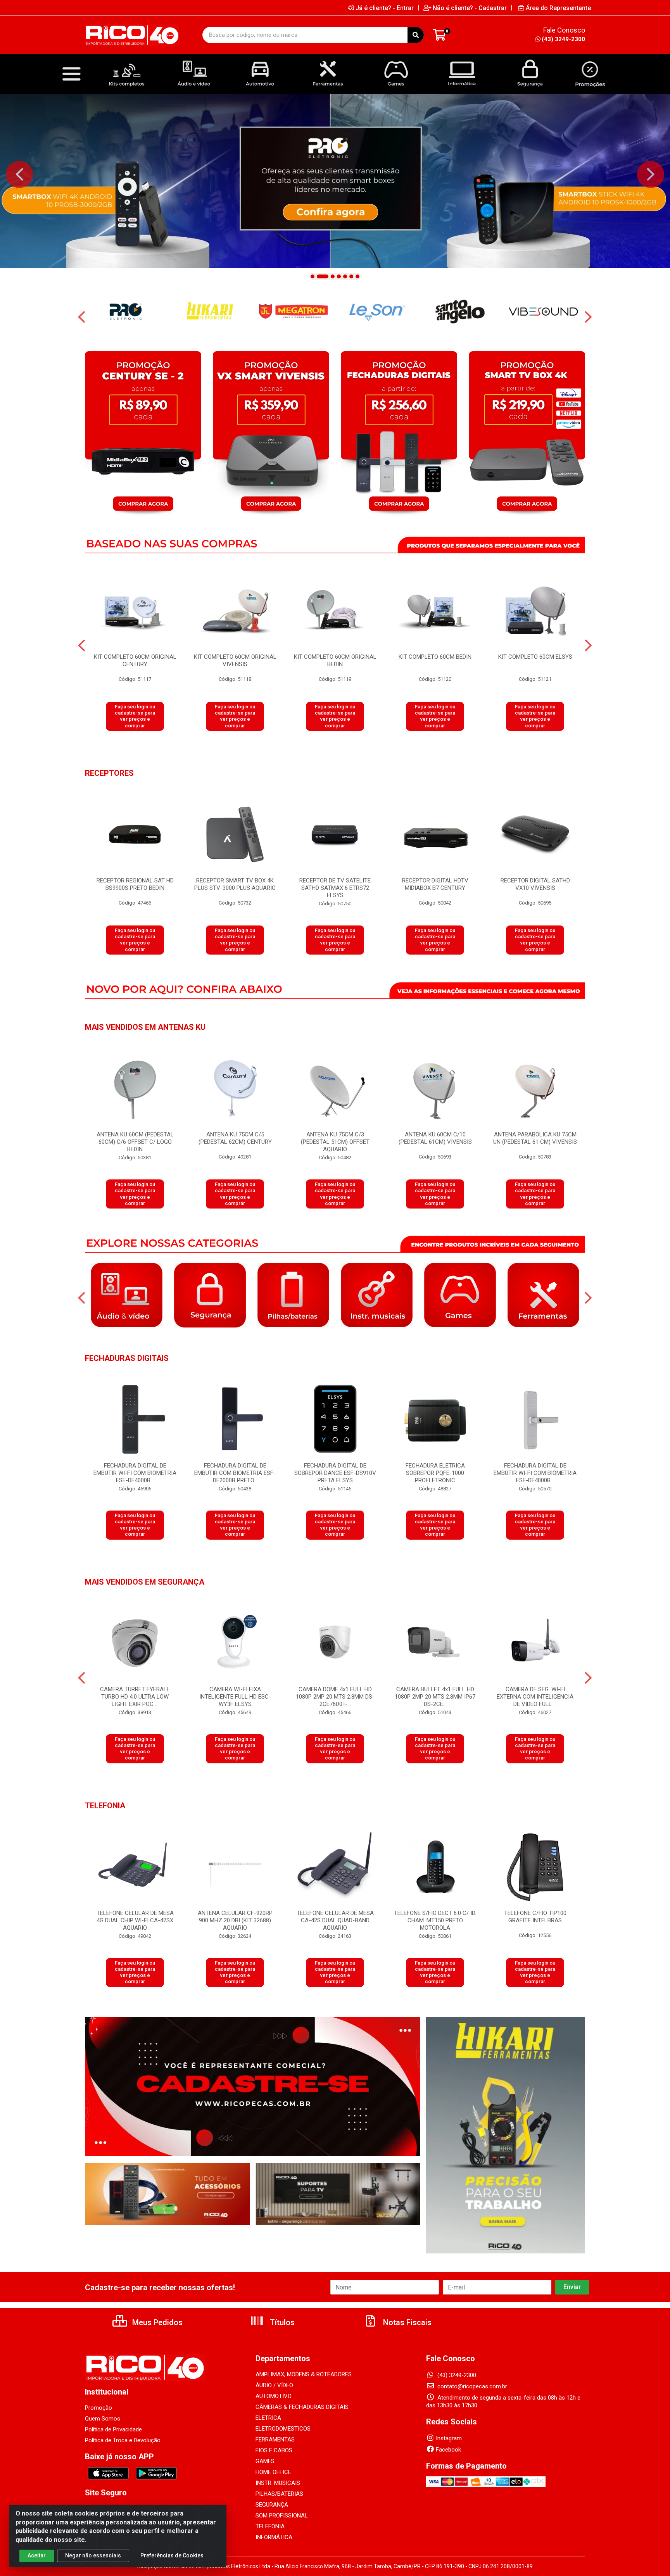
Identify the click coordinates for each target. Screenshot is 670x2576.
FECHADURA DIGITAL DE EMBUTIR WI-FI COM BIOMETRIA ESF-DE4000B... (135, 1473)
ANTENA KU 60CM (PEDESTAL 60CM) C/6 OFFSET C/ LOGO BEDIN (135, 1142)
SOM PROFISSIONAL (282, 2516)
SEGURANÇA (272, 2505)
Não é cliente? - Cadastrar (470, 8)
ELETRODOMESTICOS (283, 2429)
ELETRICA (268, 2418)
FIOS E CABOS (274, 2450)
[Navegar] (19, 174)
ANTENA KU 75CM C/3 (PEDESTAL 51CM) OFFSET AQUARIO (335, 1142)
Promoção (98, 2408)
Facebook (448, 2450)
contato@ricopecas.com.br (471, 2386)
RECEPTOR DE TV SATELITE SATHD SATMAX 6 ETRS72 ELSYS (335, 888)
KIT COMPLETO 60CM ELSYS (535, 657)
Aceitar (37, 2555)
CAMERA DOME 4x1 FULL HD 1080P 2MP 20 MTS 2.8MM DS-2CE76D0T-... (335, 1697)
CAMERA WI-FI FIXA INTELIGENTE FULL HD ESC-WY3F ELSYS (235, 1697)
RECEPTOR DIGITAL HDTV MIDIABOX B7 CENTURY (435, 884)
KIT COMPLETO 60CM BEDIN (435, 657)
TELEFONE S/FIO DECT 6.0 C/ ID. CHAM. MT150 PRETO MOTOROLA (435, 1920)
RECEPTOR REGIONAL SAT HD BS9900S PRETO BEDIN (135, 884)
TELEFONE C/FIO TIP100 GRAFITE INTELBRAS (535, 1917)
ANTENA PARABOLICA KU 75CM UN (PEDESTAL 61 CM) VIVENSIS (535, 1138)
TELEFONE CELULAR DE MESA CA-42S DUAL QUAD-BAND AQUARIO (335, 1920)
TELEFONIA (270, 2526)
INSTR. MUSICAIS (278, 2483)
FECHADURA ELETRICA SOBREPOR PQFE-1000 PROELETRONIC (435, 1473)
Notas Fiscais (406, 2322)
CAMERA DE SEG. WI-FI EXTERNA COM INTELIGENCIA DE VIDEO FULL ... (535, 1697)
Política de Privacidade (113, 2429)
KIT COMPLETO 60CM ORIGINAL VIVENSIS (235, 660)
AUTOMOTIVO (274, 2396)
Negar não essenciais (93, 2555)
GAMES (265, 2461)
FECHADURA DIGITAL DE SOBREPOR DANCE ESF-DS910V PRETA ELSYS (335, 1473)
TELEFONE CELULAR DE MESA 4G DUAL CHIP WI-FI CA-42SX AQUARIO (135, 1920)
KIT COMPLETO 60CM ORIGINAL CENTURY (135, 660)
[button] (313, 276)
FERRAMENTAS (275, 2440)
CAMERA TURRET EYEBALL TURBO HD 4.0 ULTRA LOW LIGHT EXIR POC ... (135, 1697)
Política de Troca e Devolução (123, 2440)
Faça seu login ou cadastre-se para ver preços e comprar (135, 716)
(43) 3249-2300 (563, 39)
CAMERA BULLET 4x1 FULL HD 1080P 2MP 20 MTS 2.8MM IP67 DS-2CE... (435, 1697)
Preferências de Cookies (172, 2555)
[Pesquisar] (416, 35)
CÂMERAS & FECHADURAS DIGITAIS (302, 2407)
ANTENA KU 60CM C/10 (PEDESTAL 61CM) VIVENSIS (435, 1138)
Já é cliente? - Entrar (385, 8)
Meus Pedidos (156, 2322)
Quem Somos (103, 2419)
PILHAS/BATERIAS (279, 2494)
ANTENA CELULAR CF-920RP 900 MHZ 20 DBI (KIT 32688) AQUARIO (235, 1920)
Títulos (281, 2322)
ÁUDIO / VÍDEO (274, 2385)
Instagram (449, 2438)
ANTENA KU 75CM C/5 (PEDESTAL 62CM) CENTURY (235, 1138)
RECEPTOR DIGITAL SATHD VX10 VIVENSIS (535, 884)
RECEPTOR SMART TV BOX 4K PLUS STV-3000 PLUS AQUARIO (235, 884)
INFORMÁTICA (274, 2537)
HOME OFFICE (273, 2472)
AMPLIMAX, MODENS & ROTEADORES (304, 2374)
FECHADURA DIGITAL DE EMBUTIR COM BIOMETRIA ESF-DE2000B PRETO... (235, 1473)
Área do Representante (558, 8)
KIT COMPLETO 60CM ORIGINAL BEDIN (335, 660)
